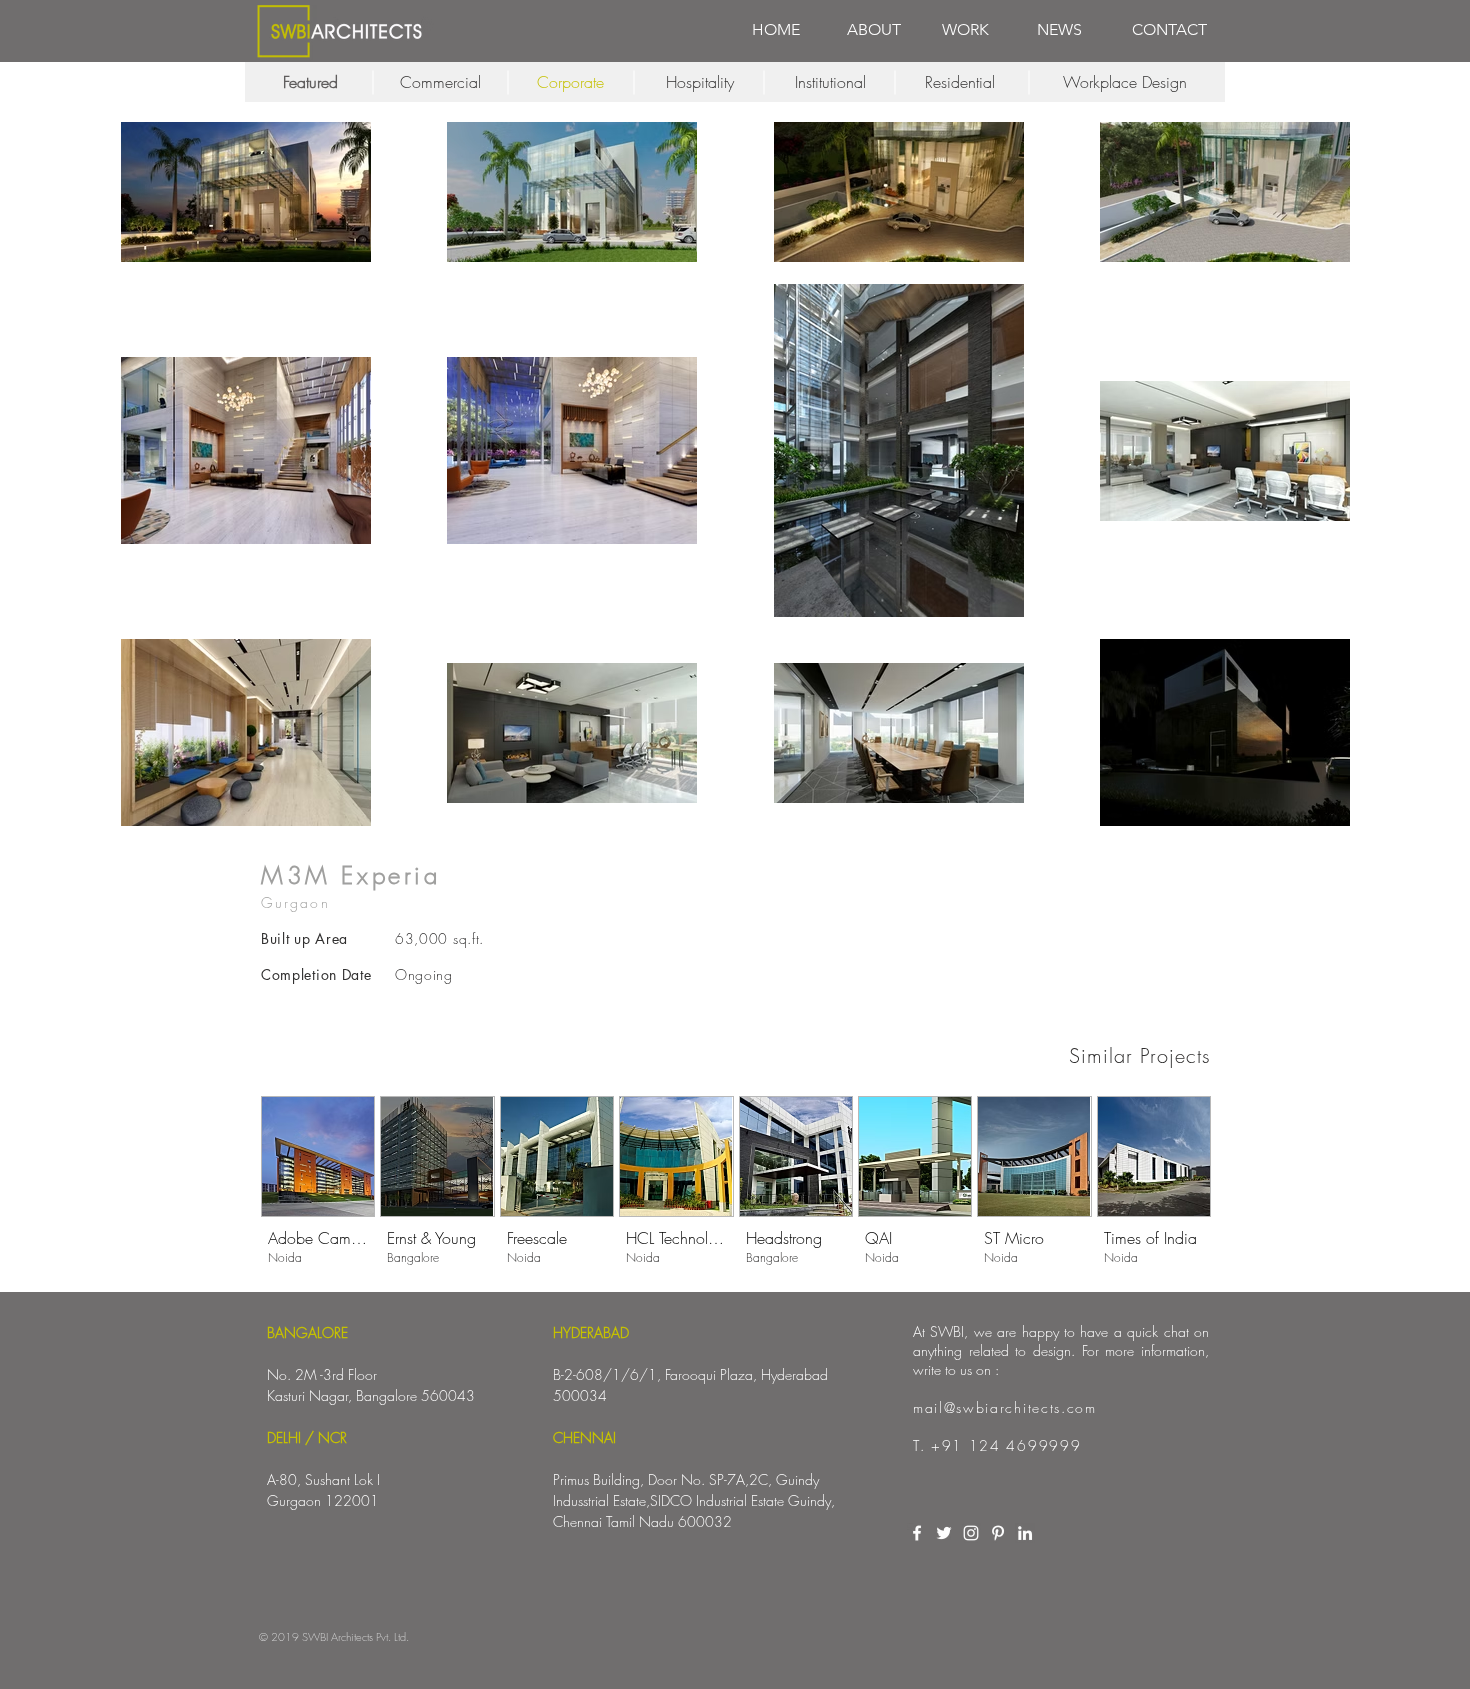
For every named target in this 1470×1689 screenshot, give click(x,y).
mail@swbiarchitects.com (1005, 1407)
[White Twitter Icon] (944, 1533)
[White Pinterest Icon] (998, 1533)
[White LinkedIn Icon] (1025, 1533)
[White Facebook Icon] (917, 1533)
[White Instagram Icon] (971, 1533)
